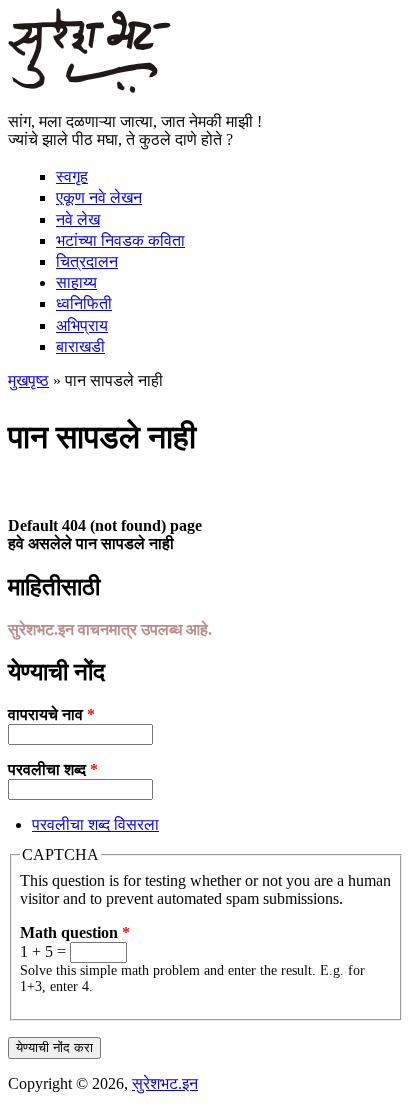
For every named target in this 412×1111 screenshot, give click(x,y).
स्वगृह (72, 176)
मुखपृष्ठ (28, 380)
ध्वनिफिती (84, 303)
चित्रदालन (87, 261)
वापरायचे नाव (51, 714)
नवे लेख (78, 219)
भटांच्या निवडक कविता (120, 240)
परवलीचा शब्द (53, 769)
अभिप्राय (82, 325)
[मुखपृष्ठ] (89, 87)
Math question (75, 932)
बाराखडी (80, 346)
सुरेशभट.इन (165, 1083)
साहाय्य (76, 282)
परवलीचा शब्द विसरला (95, 824)
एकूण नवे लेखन (99, 197)
